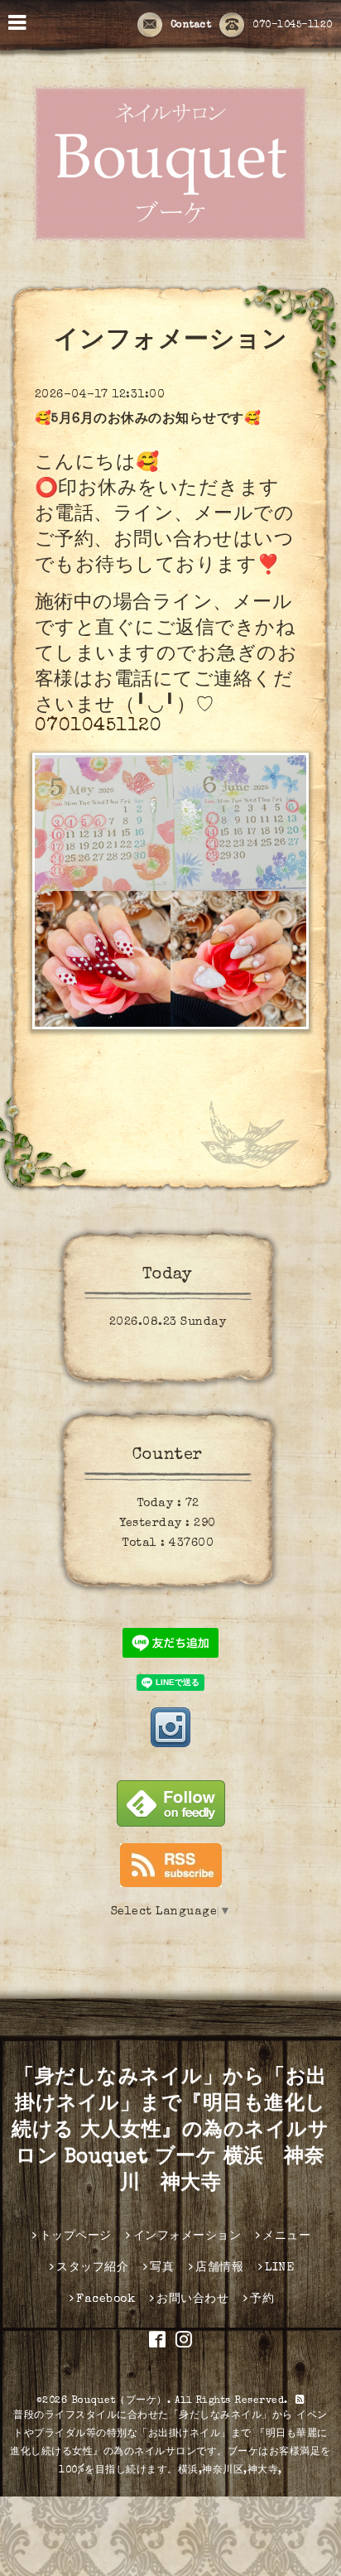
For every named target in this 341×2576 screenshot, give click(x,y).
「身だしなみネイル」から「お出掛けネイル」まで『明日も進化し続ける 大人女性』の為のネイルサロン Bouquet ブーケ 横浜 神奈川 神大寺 (170, 2131)
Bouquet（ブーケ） (119, 2401)
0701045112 (92, 727)
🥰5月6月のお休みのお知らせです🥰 (148, 420)
